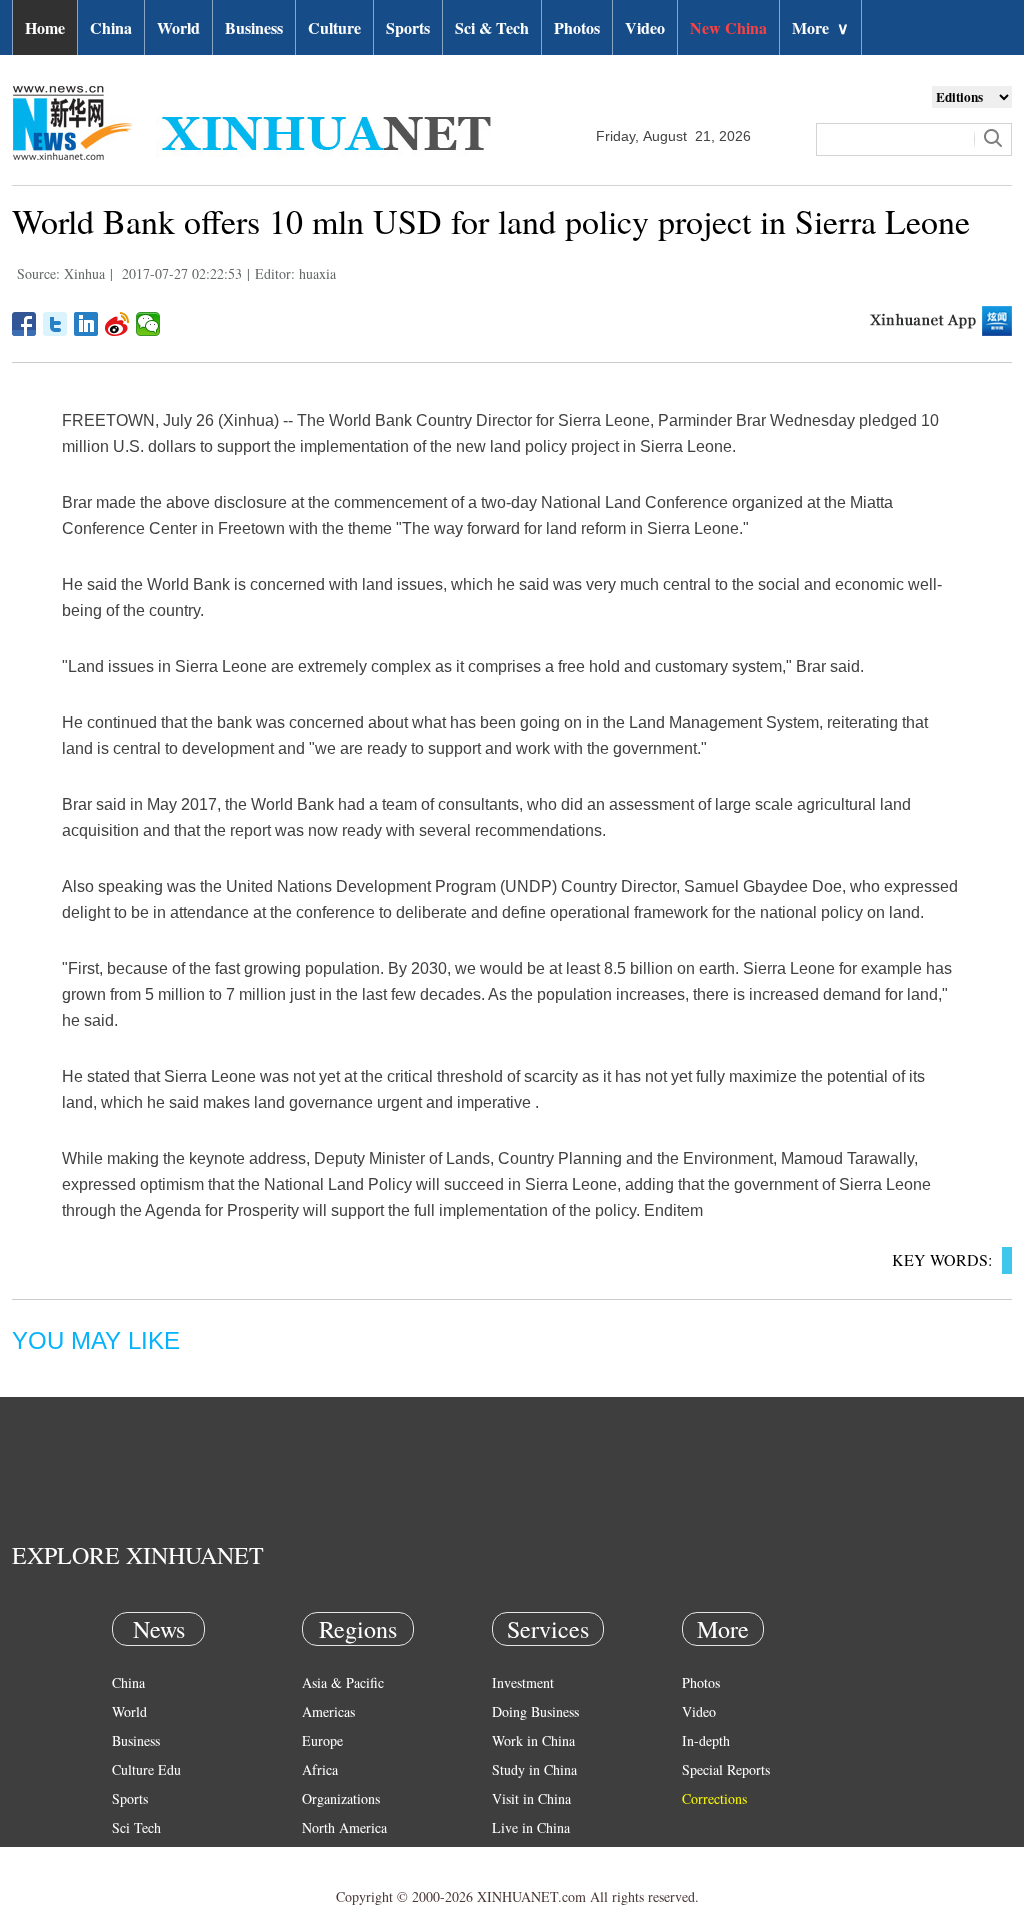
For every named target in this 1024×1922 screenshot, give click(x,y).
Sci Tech (136, 1827)
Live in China (531, 1827)
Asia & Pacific (343, 1682)
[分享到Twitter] (55, 324)
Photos (577, 27)
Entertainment (152, 1885)
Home (45, 27)
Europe (322, 1740)
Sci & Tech (492, 27)
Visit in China (531, 1798)
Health (130, 1856)
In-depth (706, 1740)
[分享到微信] (148, 324)
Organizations (341, 1798)
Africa (320, 1769)
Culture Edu (146, 1769)
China (111, 27)
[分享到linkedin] (86, 324)
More (820, 27)
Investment (523, 1682)
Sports (408, 27)
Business (254, 27)
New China (728, 27)
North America (344, 1827)
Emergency (524, 1856)
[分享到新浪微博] (117, 324)
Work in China (533, 1740)
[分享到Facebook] (24, 324)
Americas (328, 1711)
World (178, 27)
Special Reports (726, 1769)
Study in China (534, 1769)
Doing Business (535, 1711)
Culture (334, 27)
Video (645, 27)
